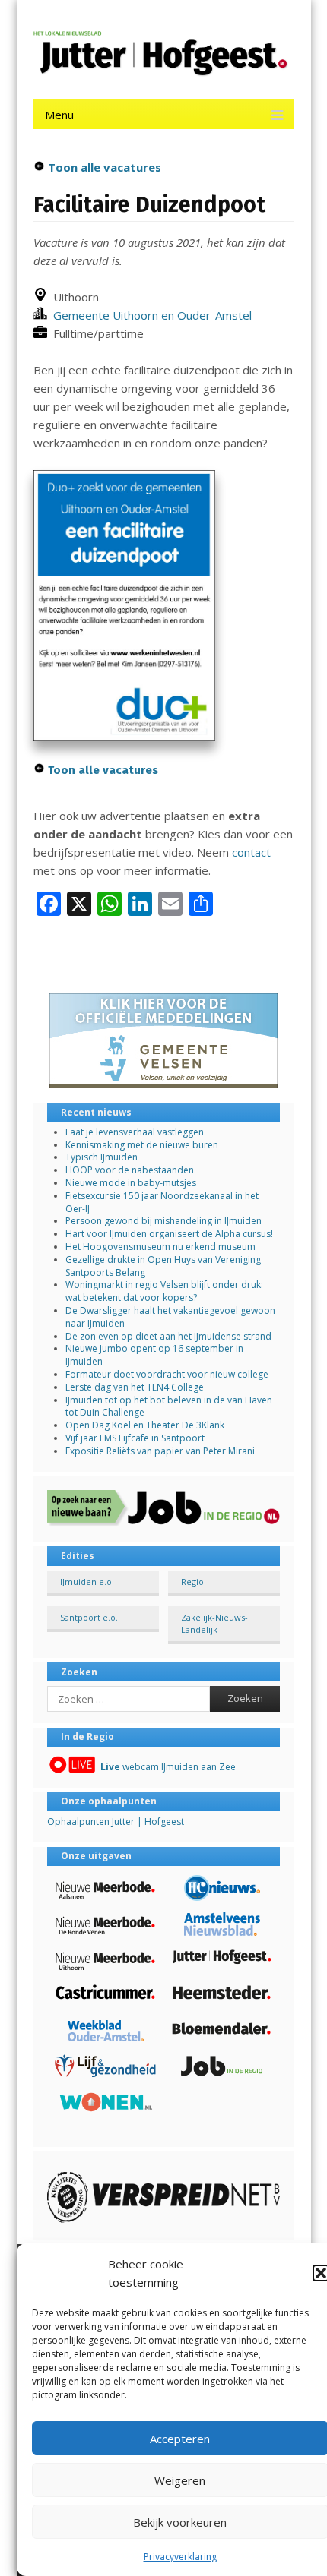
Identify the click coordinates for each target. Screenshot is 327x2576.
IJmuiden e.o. (87, 1582)
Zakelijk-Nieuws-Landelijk (214, 1623)
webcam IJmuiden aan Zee (168, 1767)
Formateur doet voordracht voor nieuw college (167, 1374)
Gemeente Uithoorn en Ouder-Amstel (149, 315)
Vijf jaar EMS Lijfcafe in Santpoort (135, 1438)
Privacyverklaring (180, 2557)
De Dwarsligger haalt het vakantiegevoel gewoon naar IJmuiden (170, 1317)
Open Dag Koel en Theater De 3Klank (145, 1425)
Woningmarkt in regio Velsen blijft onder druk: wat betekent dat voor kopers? (164, 1291)
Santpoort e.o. (89, 1617)
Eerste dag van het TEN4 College (135, 1387)
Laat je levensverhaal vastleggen (135, 1132)
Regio (192, 1582)
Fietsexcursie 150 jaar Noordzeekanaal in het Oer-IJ (162, 1202)
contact (251, 852)
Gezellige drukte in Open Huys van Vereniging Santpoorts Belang (163, 1266)
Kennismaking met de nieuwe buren (142, 1145)
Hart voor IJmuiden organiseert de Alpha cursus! (169, 1234)
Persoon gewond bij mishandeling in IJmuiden (163, 1221)
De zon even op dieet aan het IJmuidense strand (168, 1336)
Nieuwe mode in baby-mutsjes (131, 1183)
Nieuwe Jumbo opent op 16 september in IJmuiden (154, 1355)
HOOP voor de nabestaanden (130, 1170)
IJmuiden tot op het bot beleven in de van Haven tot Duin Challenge (169, 1406)
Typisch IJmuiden (102, 1157)
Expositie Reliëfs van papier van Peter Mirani (160, 1451)
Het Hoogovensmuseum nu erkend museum (160, 1247)
